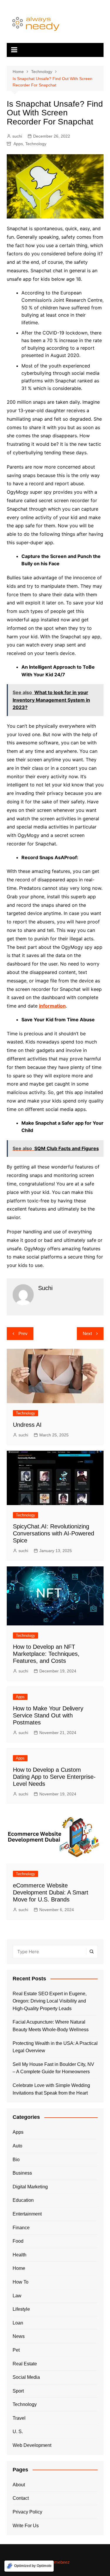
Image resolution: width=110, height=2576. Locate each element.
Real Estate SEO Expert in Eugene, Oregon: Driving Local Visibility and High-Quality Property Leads (50, 2001)
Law (17, 2296)
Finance (21, 2228)
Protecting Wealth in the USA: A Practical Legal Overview (55, 2047)
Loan (18, 2323)
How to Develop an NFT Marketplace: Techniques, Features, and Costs (46, 1654)
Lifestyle (21, 2309)
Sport (18, 2391)
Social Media (26, 2377)
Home (19, 2268)
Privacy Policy (27, 2512)
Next (87, 1333)
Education (23, 2200)
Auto (17, 2146)
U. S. (18, 2432)
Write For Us (26, 2526)
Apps (18, 144)
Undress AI (27, 1425)
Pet (16, 2350)
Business (22, 2173)
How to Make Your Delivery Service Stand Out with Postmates (48, 1715)
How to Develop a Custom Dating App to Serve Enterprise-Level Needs (54, 1777)
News (19, 2336)
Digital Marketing (30, 2187)
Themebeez (58, 2562)
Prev (23, 1333)
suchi (17, 136)
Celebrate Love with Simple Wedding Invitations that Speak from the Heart (51, 2089)
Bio (16, 2160)
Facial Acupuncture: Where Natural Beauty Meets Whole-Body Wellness (51, 2026)
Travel (19, 2418)
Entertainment (27, 2214)
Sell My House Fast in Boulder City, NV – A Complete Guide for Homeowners (53, 2068)
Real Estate (25, 2364)
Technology (36, 144)
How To (21, 2282)
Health (20, 2255)
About (19, 2485)
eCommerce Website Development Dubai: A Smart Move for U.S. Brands (51, 1892)
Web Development (32, 2445)
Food (18, 2241)
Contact (21, 2498)
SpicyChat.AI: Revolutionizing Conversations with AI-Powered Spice (54, 1533)
